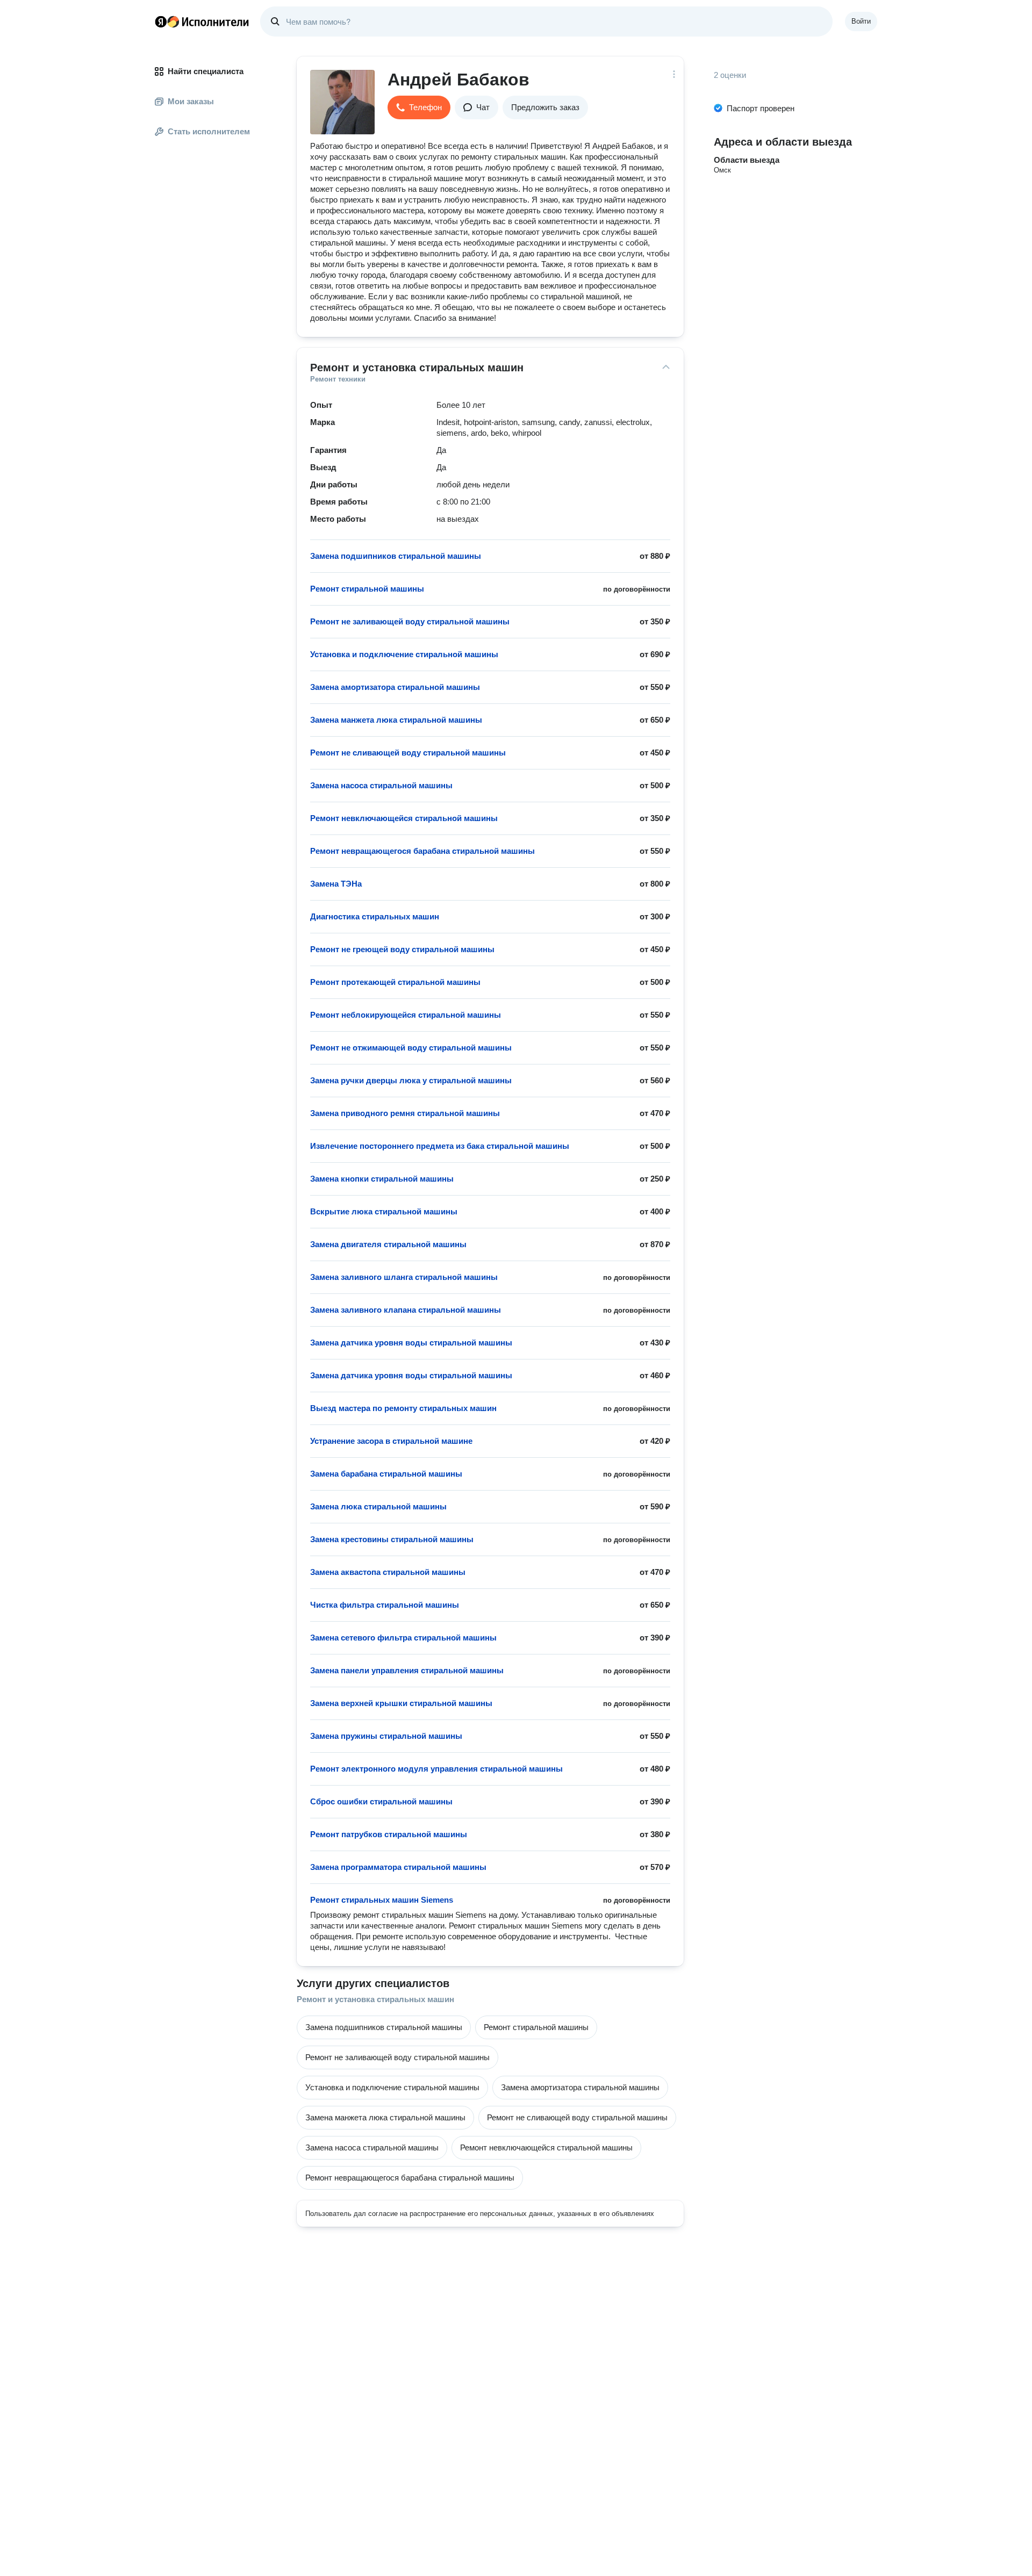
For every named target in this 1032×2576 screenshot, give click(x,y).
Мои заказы (191, 101)
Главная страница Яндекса (161, 21)
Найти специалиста (206, 71)
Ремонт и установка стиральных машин (375, 1999)
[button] (419, 107)
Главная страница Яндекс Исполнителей (202, 21)
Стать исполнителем (209, 131)
